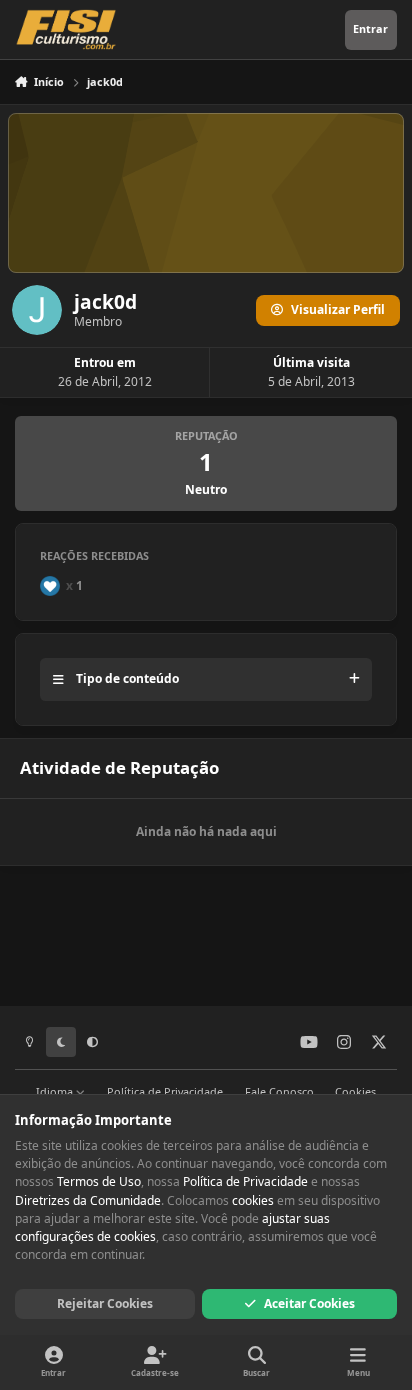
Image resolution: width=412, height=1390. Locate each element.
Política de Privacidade (165, 1091)
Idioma (56, 1091)
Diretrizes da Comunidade (88, 1200)
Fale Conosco (279, 1091)
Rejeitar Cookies (105, 1303)
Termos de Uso (99, 1181)
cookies (253, 1200)
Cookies (355, 1091)
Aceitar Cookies (309, 1303)
